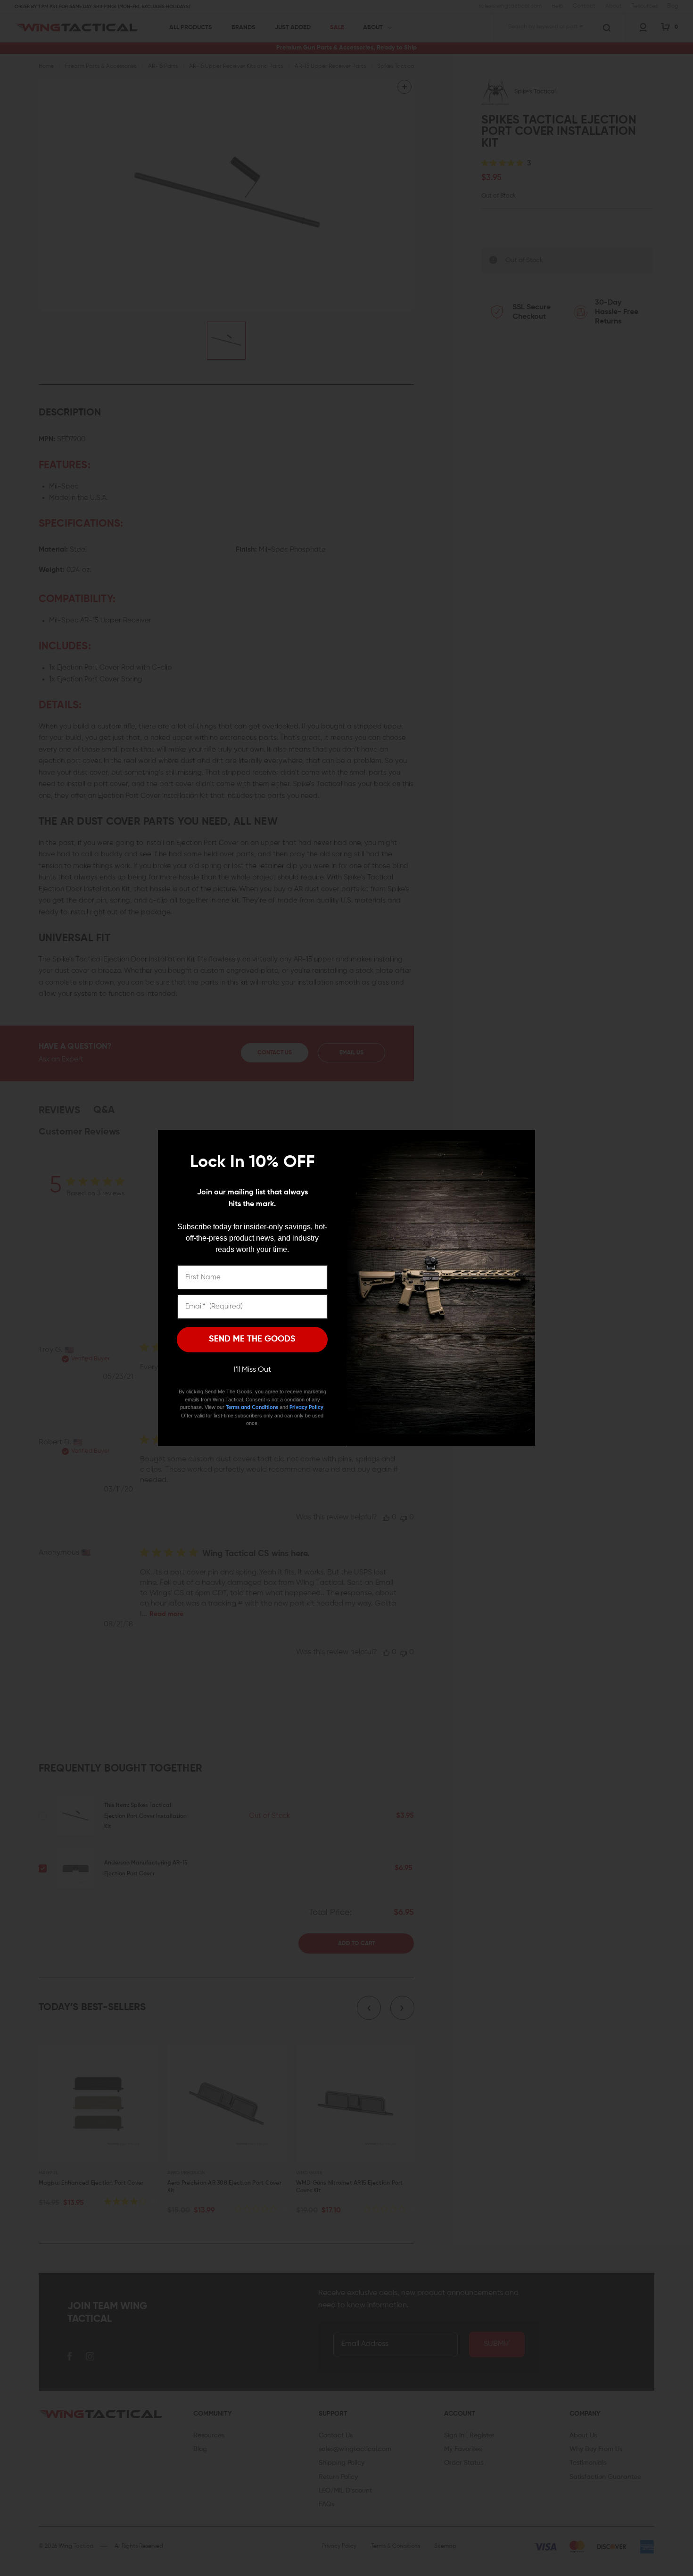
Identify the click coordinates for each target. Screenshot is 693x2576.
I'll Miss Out (252, 1370)
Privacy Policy (306, 1407)
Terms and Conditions (252, 1407)
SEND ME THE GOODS (252, 1339)
